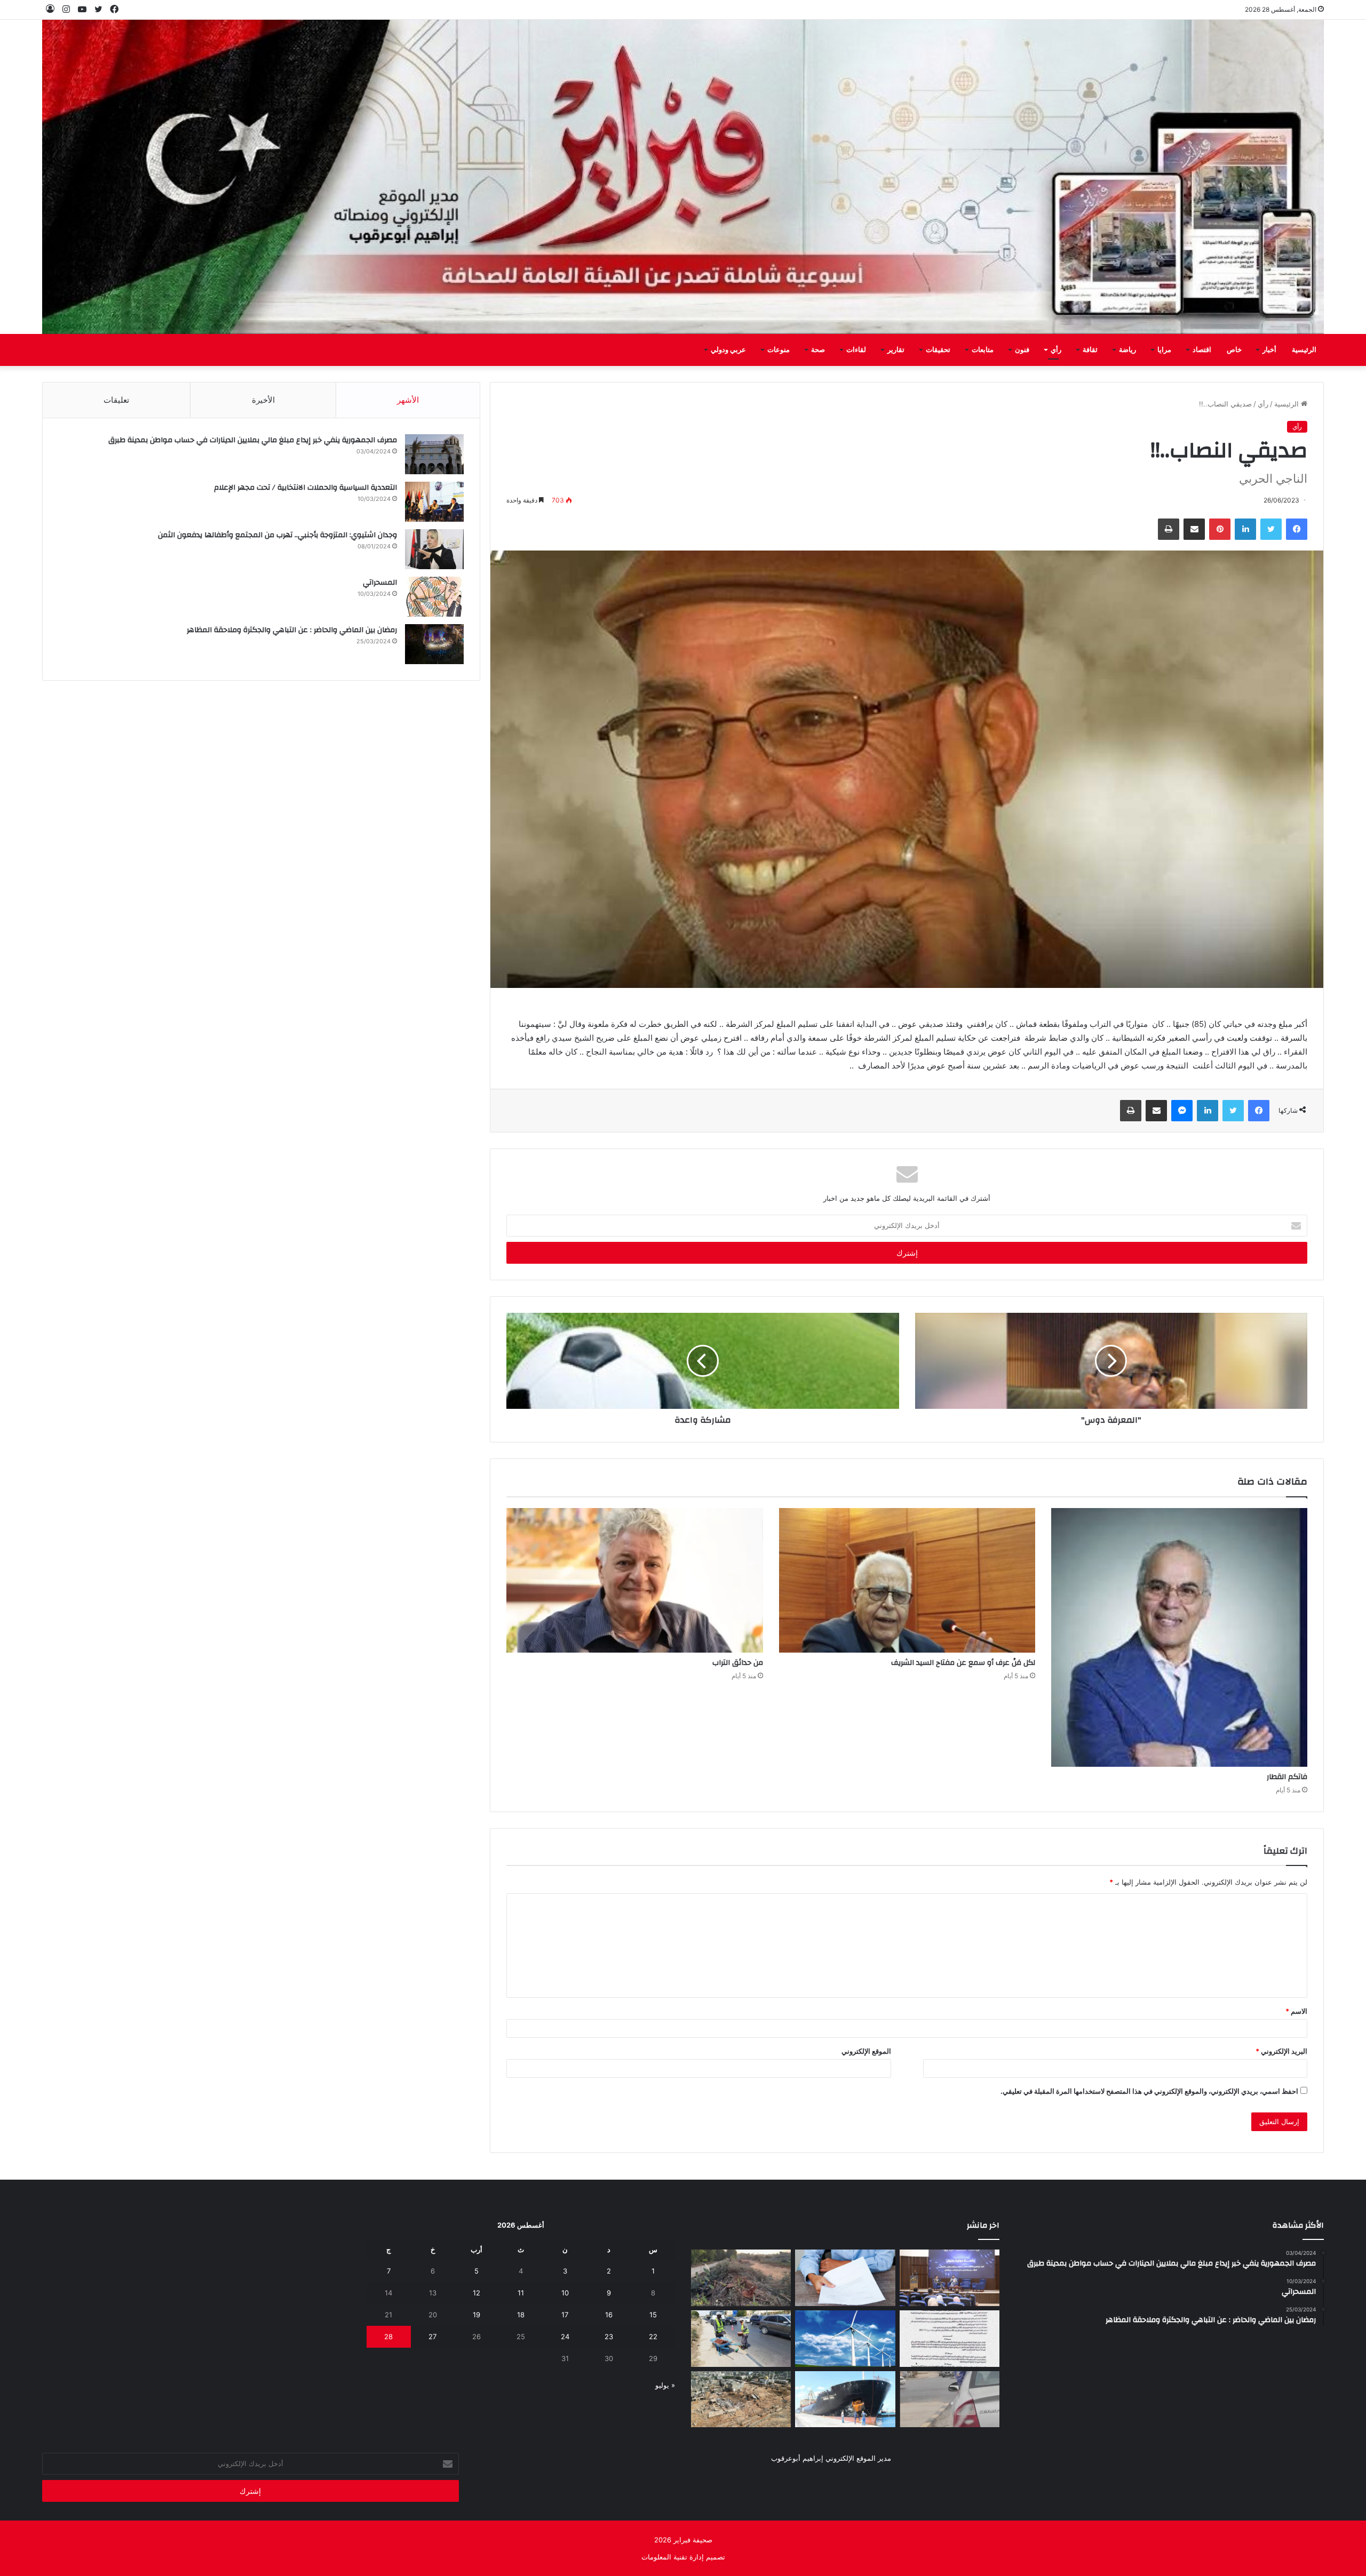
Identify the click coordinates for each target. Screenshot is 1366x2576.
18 (521, 2315)
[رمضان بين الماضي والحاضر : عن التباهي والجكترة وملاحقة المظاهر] (434, 644)
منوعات (779, 350)
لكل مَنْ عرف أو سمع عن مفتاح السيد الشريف (963, 1663)
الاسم (1296, 2011)
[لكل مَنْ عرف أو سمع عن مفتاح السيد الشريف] (907, 1580)
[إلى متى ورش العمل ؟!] (845, 2339)
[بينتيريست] (1220, 529)
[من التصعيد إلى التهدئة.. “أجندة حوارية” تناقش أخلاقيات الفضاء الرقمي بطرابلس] (950, 2278)
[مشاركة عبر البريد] (1194, 529)
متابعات (983, 350)
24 (565, 2336)
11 (521, 2293)
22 (653, 2336)
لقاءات (856, 350)
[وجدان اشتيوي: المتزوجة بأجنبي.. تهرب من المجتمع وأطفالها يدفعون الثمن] (434, 549)
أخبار (1269, 350)
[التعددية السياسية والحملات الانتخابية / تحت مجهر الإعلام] (434, 502)
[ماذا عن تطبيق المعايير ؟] (950, 2339)
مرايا (1164, 350)
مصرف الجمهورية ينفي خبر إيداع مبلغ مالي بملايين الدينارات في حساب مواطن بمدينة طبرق (253, 440)
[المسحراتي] (434, 597)
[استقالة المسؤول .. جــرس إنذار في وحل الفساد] (845, 2278)
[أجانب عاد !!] (741, 2278)
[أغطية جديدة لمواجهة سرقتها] (741, 2339)
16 (609, 2315)
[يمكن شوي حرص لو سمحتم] (950, 2399)
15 (653, 2315)
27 (432, 2336)
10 (565, 2293)
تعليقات (116, 400)
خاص (1234, 350)
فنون (1022, 350)
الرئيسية (1304, 350)
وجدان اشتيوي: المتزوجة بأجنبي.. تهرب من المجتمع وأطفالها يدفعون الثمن (277, 535)
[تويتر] (1271, 529)
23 (609, 2336)
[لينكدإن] (1245, 529)
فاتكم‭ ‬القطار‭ (1287, 1777)
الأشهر (408, 400)
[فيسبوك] (1297, 529)
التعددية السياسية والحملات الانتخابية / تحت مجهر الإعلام (305, 488)
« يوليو (665, 2385)
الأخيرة (263, 400)
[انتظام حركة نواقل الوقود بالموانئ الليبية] (845, 2399)
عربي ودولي (728, 350)
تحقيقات (938, 350)
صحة (818, 350)
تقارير (896, 350)
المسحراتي (380, 583)
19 (476, 2315)
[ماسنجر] (1182, 1111)
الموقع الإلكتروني (866, 2051)
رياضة (1127, 350)
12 (476, 2293)
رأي (1056, 350)
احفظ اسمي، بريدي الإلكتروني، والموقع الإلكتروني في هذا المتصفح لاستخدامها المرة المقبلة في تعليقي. (1149, 2091)
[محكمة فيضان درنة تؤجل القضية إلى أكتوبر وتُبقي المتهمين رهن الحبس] (741, 2399)
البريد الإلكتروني (1281, 2051)
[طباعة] (1169, 529)
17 (565, 2315)
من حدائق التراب (738, 1663)
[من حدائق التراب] (634, 1580)
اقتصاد (1202, 350)
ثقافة (1090, 350)
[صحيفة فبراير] (683, 177)
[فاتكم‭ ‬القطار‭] (1179, 1637)
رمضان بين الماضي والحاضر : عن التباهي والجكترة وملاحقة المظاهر (292, 630)
